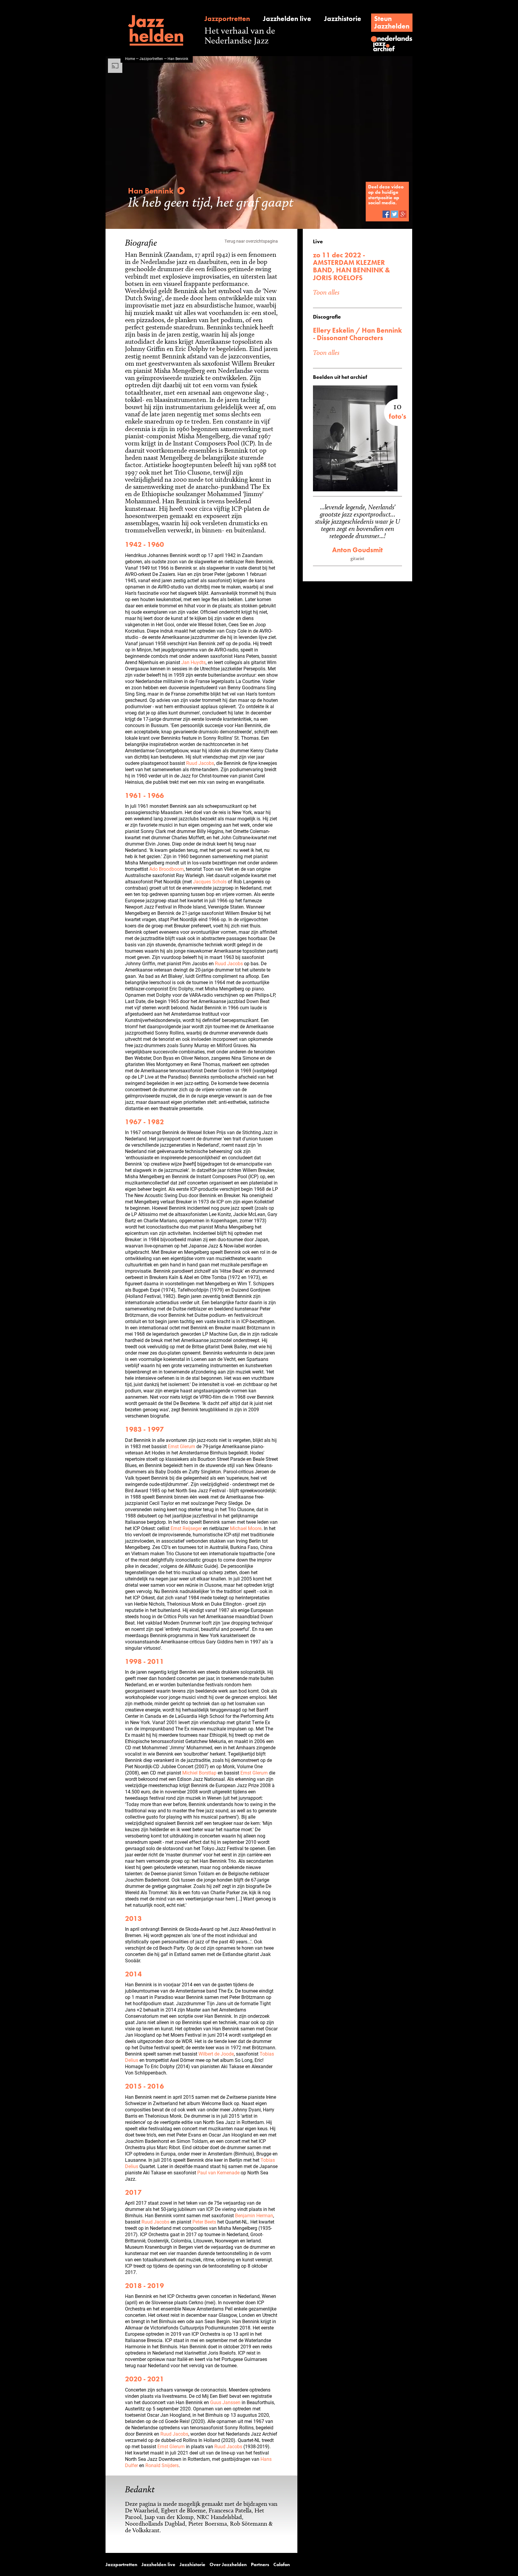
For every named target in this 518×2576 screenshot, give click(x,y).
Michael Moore (246, 1528)
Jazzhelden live (287, 19)
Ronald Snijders (162, 2465)
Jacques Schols (210, 881)
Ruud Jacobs (200, 763)
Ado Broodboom (167, 869)
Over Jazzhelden (228, 2565)
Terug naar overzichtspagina (251, 241)
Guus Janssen (225, 2402)
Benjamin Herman (254, 2215)
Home (130, 58)
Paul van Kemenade (218, 2172)
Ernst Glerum (182, 1446)
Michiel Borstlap (199, 1773)
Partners (260, 2565)
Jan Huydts (194, 662)
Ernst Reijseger (186, 1528)
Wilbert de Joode (216, 2054)
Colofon (282, 2565)
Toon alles (326, 292)
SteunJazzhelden (392, 22)
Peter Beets (204, 2222)
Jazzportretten (227, 19)
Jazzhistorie (343, 19)
